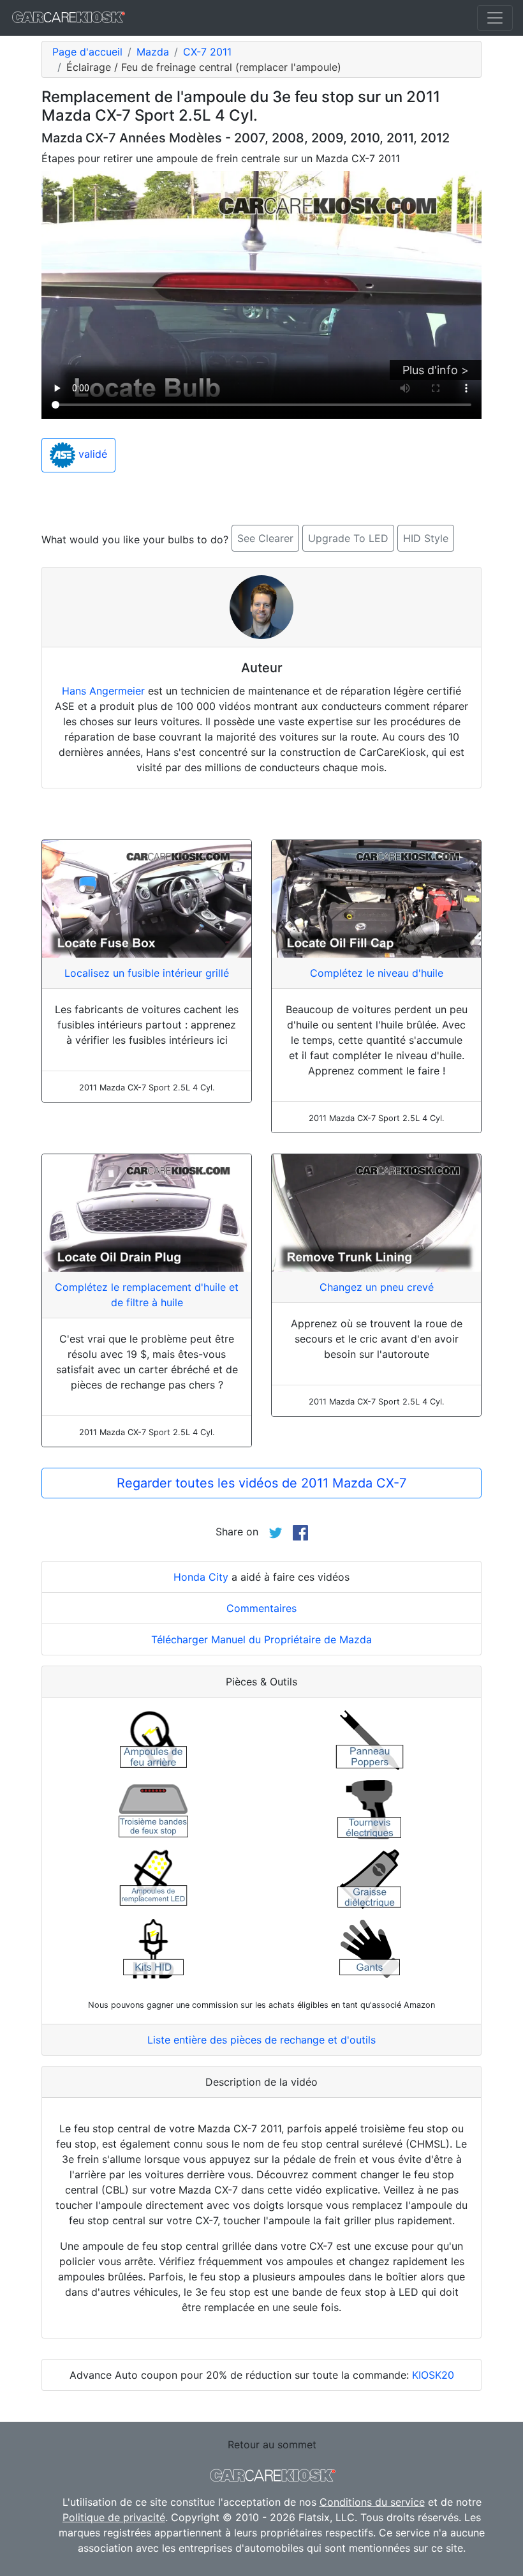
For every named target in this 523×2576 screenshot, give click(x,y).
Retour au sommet (272, 2444)
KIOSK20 (433, 2375)
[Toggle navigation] (495, 18)
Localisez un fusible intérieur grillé (147, 973)
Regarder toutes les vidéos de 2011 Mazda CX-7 (261, 1483)
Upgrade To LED (348, 538)
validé (91, 454)
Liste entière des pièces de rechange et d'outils (261, 2040)
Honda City (201, 1577)
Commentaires (261, 1608)
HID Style (426, 538)
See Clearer (265, 538)
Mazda (153, 52)
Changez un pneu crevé (377, 1287)
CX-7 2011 (207, 52)
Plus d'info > (436, 370)
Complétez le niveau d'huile (377, 973)
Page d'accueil (87, 52)
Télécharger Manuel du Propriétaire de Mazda (261, 1639)
